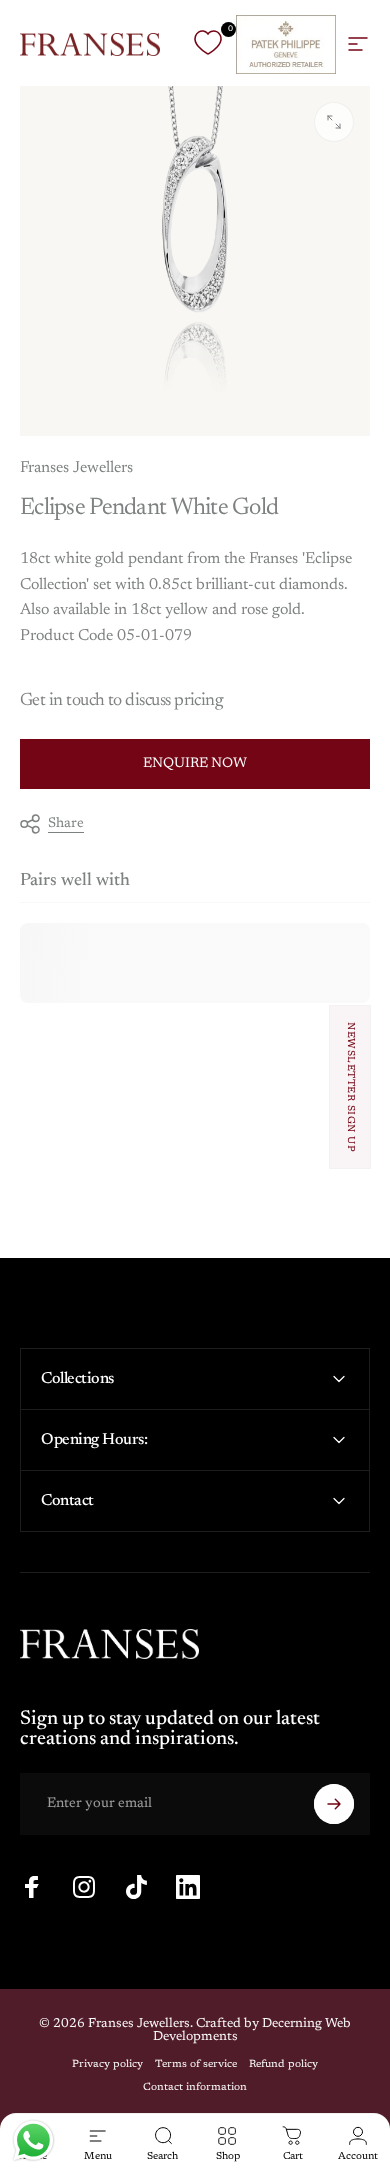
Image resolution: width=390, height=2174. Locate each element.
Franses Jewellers (76, 468)
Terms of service (196, 2064)
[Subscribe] (334, 1804)
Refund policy (283, 2064)
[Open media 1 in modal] (334, 122)
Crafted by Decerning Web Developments (252, 2030)
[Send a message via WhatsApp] (33, 2140)
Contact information (195, 2087)
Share (66, 824)
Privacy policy (107, 2064)
